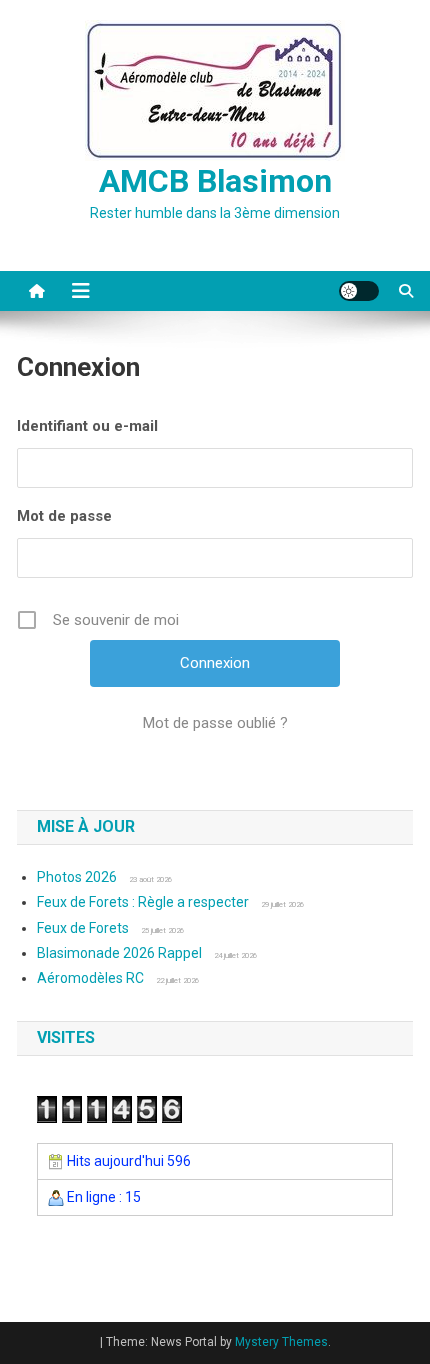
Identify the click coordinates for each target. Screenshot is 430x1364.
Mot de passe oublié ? (215, 723)
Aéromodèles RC (90, 978)
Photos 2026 (77, 877)
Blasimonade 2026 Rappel (119, 953)
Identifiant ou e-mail (87, 426)
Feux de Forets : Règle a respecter (143, 902)
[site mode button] (359, 291)
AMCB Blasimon (215, 181)
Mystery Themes (281, 1342)
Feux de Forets (83, 928)
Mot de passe (64, 516)
